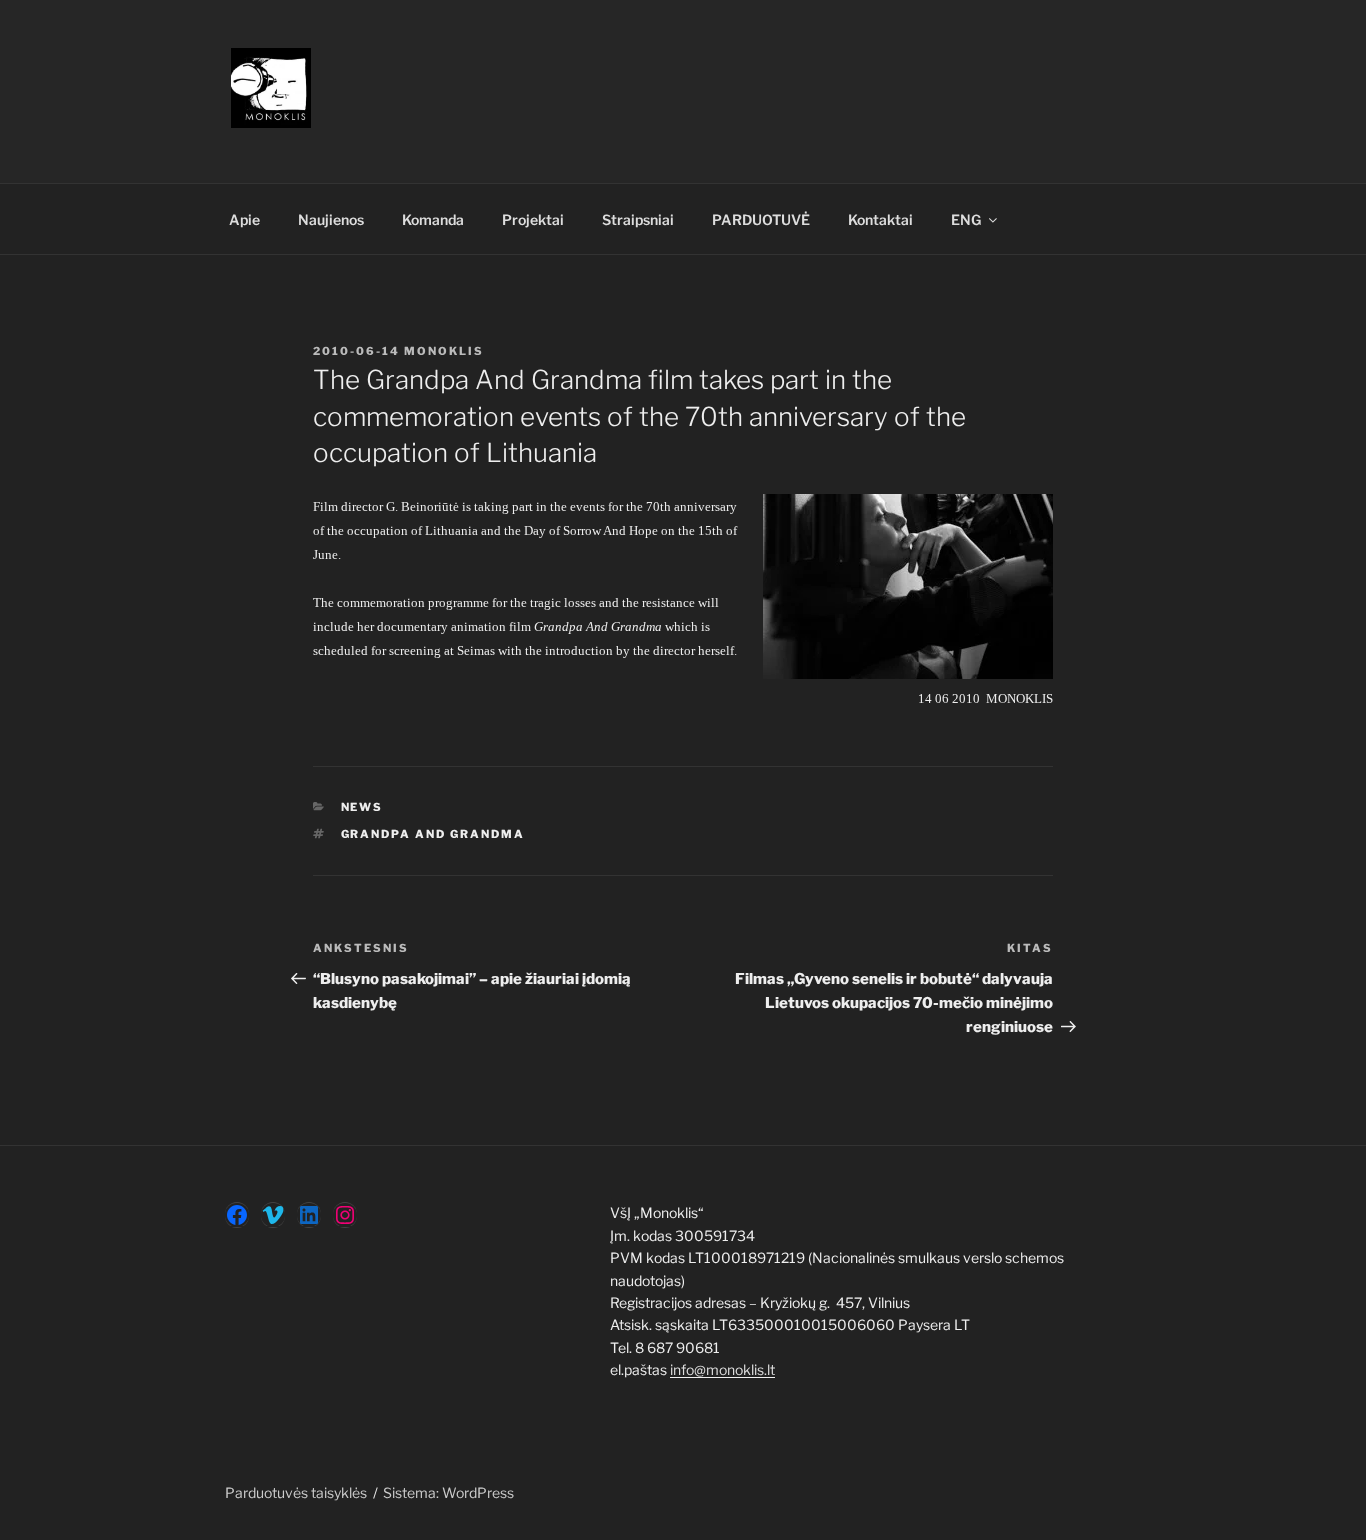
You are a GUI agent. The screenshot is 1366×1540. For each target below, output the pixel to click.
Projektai (533, 219)
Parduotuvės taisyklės (296, 1492)
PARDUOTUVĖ (761, 219)
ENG (966, 219)
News (362, 807)
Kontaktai (880, 219)
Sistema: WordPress (448, 1492)
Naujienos (331, 219)
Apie (244, 219)
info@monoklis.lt (722, 1369)
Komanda (433, 219)
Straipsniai (638, 219)
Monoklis (444, 351)
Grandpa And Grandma (433, 834)
